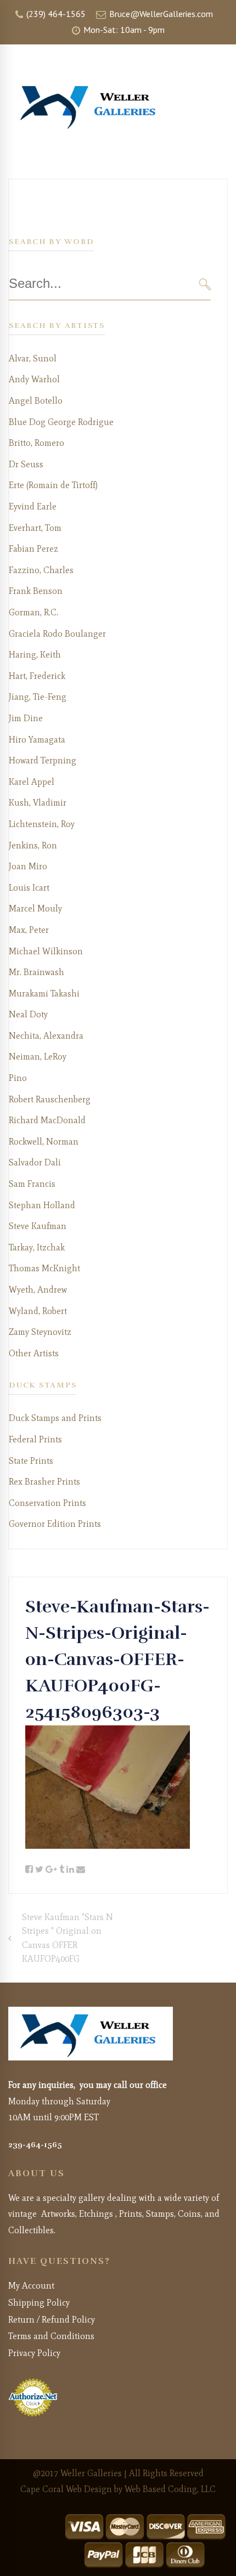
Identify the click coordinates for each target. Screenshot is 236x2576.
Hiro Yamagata (37, 740)
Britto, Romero (36, 443)
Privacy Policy (34, 2353)
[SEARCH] (205, 284)
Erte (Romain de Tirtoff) (53, 485)
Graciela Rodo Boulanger (57, 634)
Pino (18, 1078)
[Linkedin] (70, 1870)
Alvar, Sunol (33, 358)
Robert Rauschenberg (50, 1099)
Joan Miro (28, 866)
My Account (31, 2286)
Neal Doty (28, 1014)
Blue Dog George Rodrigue (61, 422)
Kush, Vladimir (38, 803)
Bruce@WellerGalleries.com (160, 14)
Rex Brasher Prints (44, 1482)
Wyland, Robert (38, 1311)
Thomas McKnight (44, 1268)
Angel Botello (36, 401)
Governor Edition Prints (55, 1524)
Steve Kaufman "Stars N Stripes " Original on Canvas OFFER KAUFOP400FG (68, 1938)
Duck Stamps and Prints (55, 1418)
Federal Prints (35, 1439)
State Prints (31, 1461)
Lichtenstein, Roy (42, 824)
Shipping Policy (39, 2303)
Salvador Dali (35, 1162)
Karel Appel (32, 782)
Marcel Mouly (35, 908)
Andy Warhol (34, 379)
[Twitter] (39, 1870)
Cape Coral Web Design (66, 2489)
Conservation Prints (47, 1503)
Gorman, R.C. (33, 612)
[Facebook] (29, 1870)
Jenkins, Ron (33, 845)
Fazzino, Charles (41, 570)
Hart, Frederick (37, 676)
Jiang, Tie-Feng (38, 697)
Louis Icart (29, 888)
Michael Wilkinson (46, 951)
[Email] (81, 1870)
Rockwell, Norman (44, 1142)
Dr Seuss (26, 464)
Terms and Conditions (51, 2336)
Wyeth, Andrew (38, 1290)
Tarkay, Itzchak (37, 1247)
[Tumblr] (62, 1870)
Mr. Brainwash (36, 972)
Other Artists (34, 1353)
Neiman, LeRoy (38, 1057)
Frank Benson (36, 591)
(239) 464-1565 (55, 14)
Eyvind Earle (33, 506)
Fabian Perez (33, 549)
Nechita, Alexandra (46, 1036)
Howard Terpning (43, 760)
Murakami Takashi (44, 993)
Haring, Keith (35, 655)
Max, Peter (29, 930)
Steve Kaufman (38, 1226)
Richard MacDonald (47, 1120)
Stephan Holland (42, 1205)
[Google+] (51, 1870)
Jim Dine (26, 718)
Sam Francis (32, 1184)
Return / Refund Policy (52, 2320)
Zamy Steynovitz (40, 1332)
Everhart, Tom (35, 528)
